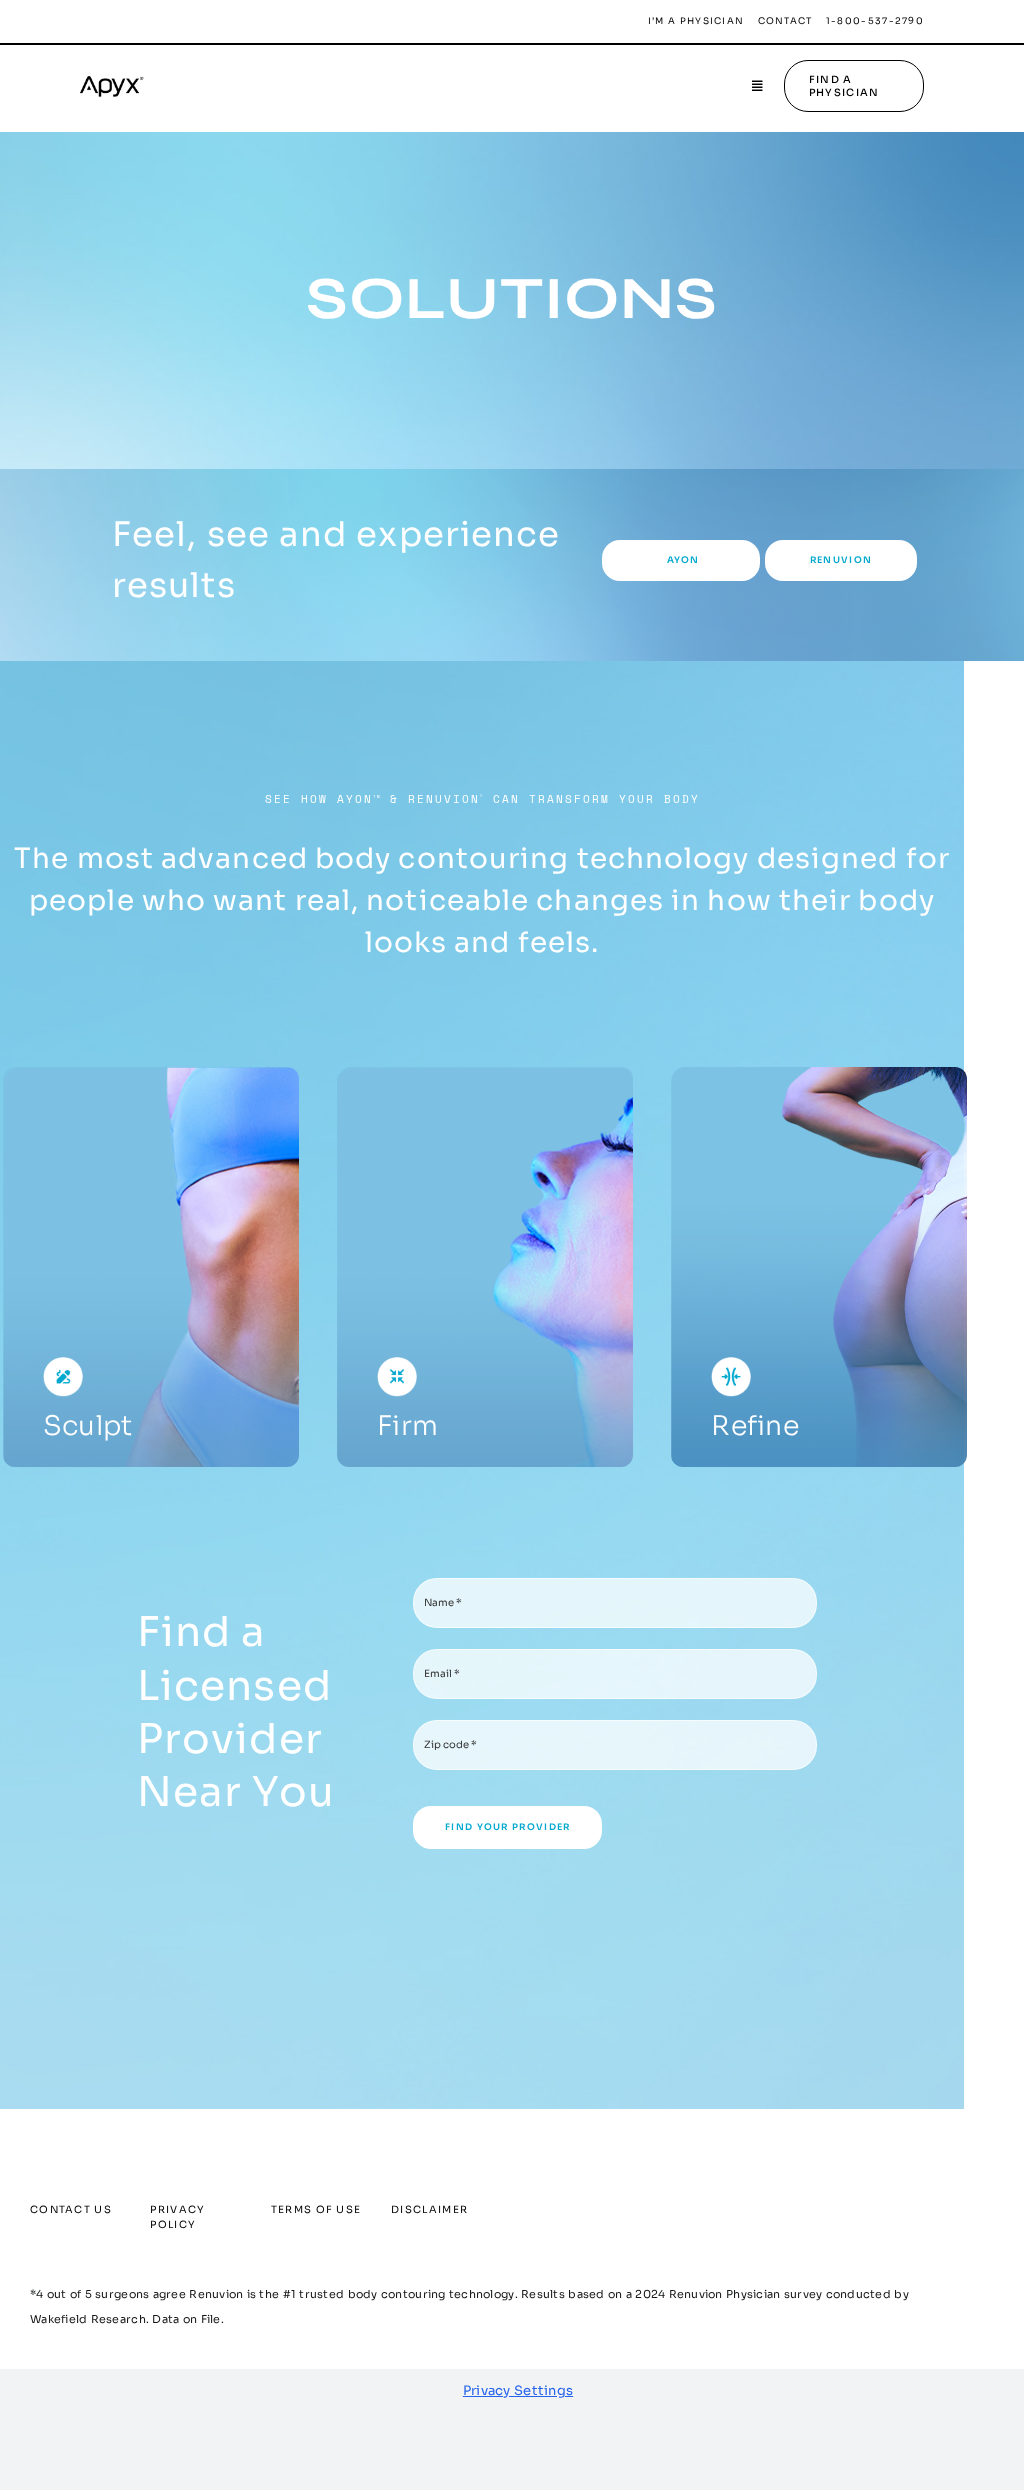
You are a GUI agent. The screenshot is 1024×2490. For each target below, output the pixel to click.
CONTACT (785, 21)
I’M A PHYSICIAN (696, 21)
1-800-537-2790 (875, 21)
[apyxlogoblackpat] (119, 74)
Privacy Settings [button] (518, 2390)
